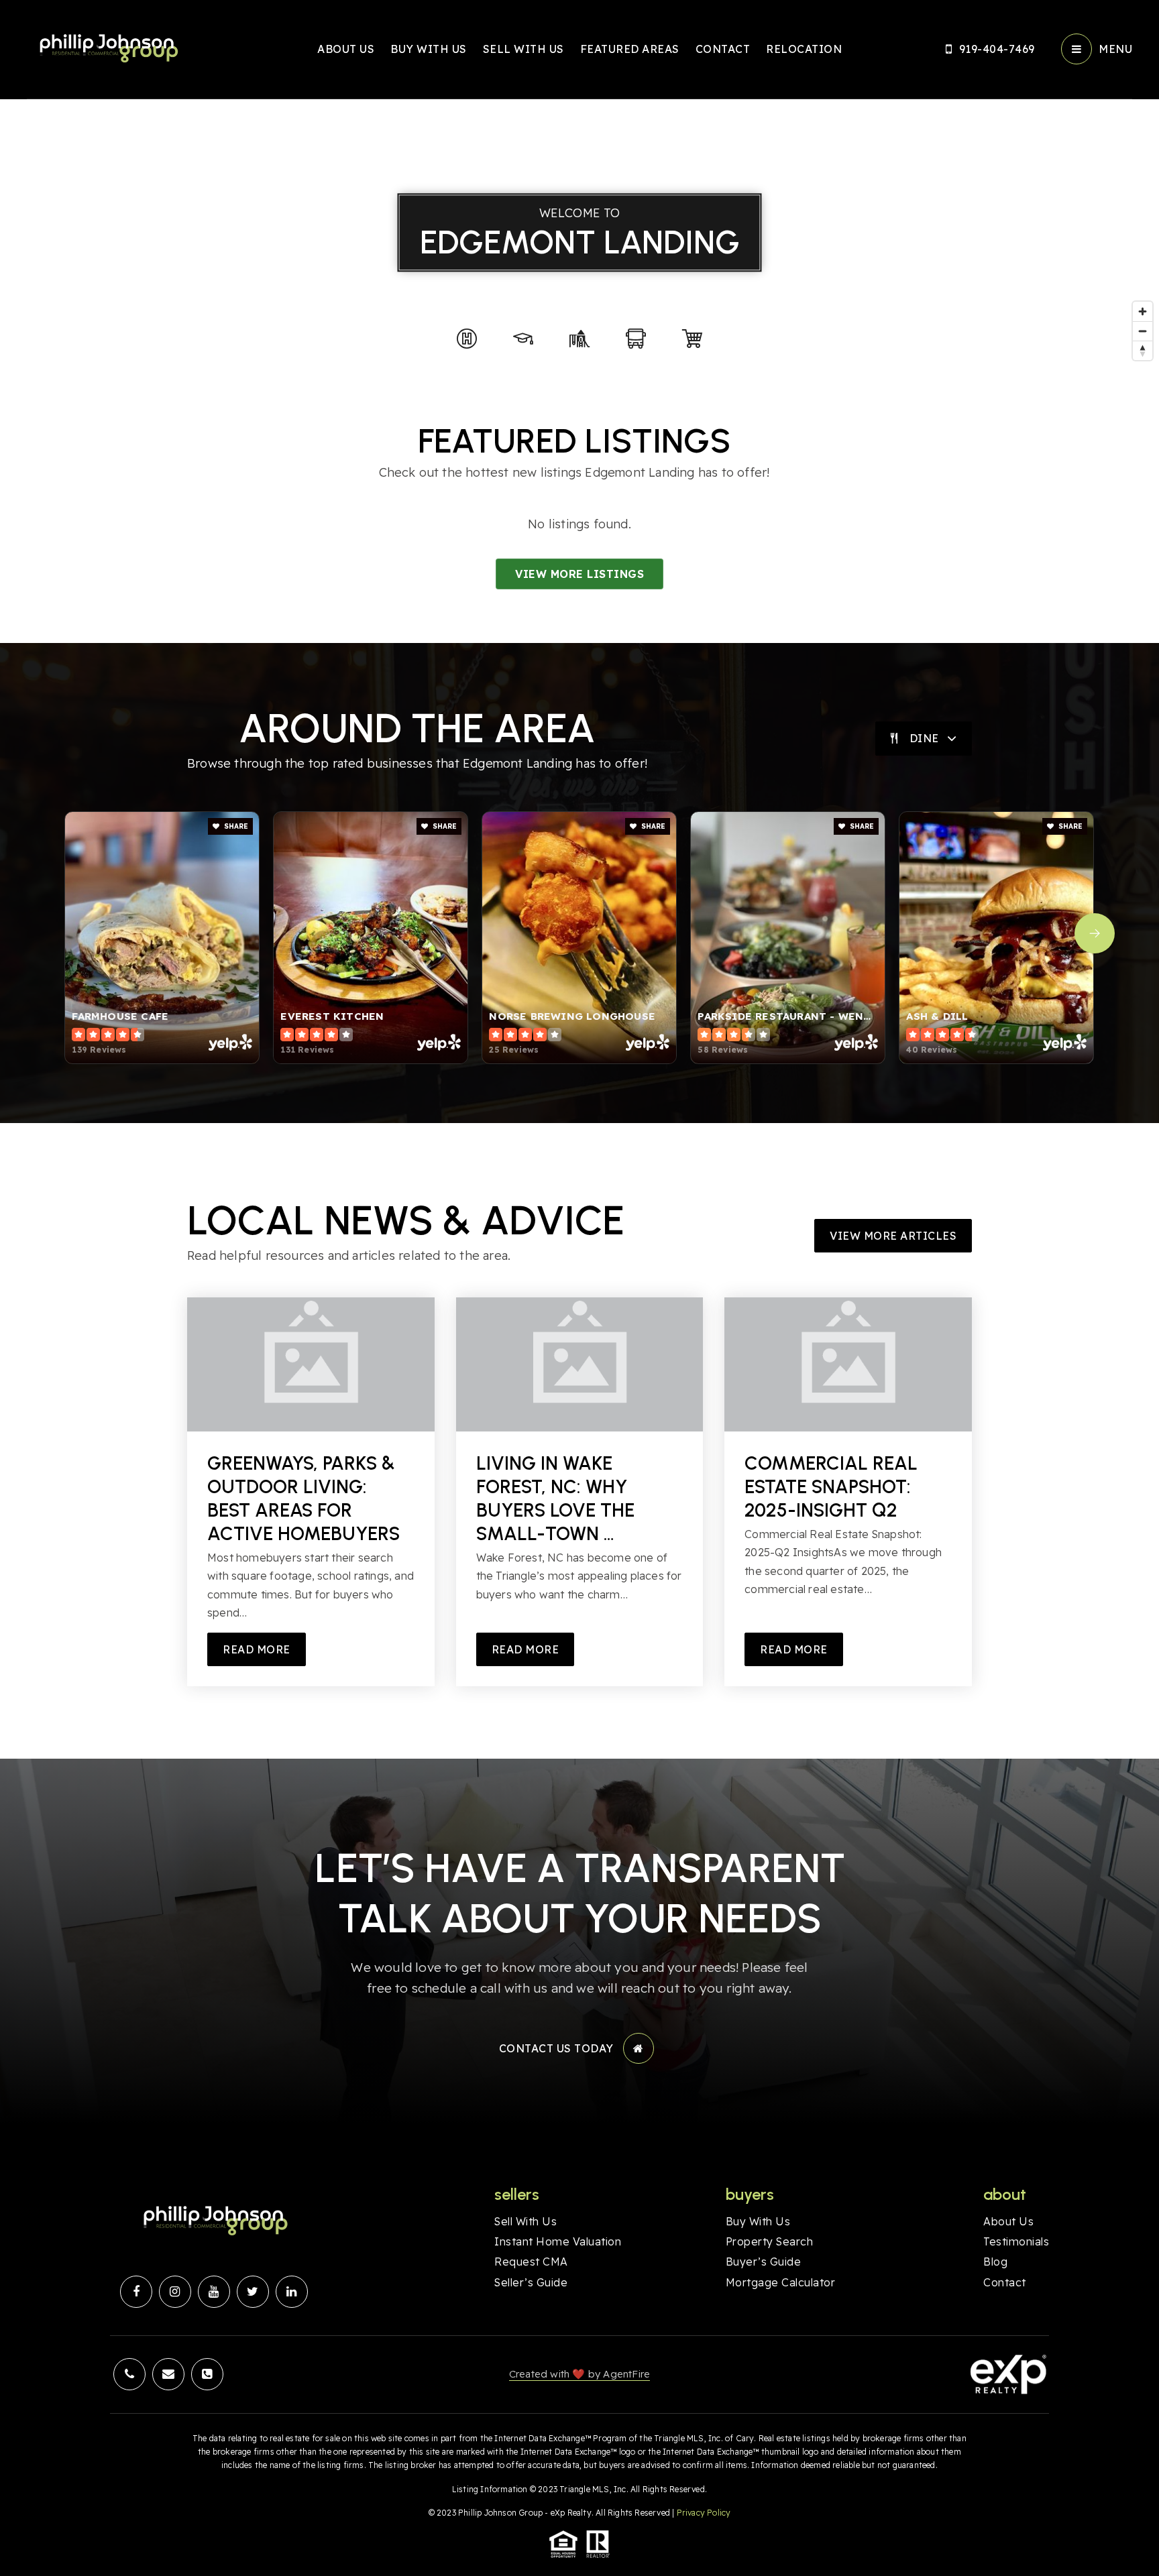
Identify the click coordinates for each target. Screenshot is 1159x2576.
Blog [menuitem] (995, 2262)
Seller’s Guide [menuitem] (531, 2282)
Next (1095, 933)
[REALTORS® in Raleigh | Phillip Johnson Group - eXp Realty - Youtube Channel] (214, 2292)
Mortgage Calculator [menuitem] (781, 2282)
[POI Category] (467, 339)
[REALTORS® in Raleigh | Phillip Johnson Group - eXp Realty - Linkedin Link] (292, 2292)
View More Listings (579, 574)
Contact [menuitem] (723, 49)
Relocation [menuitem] (804, 49)
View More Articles (893, 1236)
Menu (1115, 49)
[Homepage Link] (107, 48)
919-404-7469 (997, 49)
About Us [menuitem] (346, 49)
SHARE (235, 826)
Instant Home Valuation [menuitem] (558, 2241)
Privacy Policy (704, 2513)
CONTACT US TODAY (556, 2048)
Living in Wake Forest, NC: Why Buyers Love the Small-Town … (555, 1498)
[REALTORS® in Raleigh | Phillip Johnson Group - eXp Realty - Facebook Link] (136, 2292)
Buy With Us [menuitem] (429, 49)
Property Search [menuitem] (770, 2241)
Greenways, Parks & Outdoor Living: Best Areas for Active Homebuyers (303, 1498)
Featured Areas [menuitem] (630, 49)
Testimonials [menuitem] (1016, 2241)
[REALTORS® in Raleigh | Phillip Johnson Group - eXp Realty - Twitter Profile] (253, 2292)
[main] (579, 879)
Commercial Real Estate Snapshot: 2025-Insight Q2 (831, 1486)
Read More (257, 1649)
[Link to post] (311, 1364)
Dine (924, 738)
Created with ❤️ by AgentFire (579, 2374)
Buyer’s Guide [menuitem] (764, 2262)
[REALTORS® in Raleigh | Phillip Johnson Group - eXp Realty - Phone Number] (207, 2374)
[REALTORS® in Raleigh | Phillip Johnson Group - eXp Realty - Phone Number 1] (129, 2374)
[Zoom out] (1143, 331)
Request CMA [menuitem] (531, 2262)
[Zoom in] (1143, 311)
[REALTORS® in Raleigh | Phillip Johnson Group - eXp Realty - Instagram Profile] (175, 2292)
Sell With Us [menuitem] (523, 49)
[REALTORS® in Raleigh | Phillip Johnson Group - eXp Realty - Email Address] (168, 2374)
